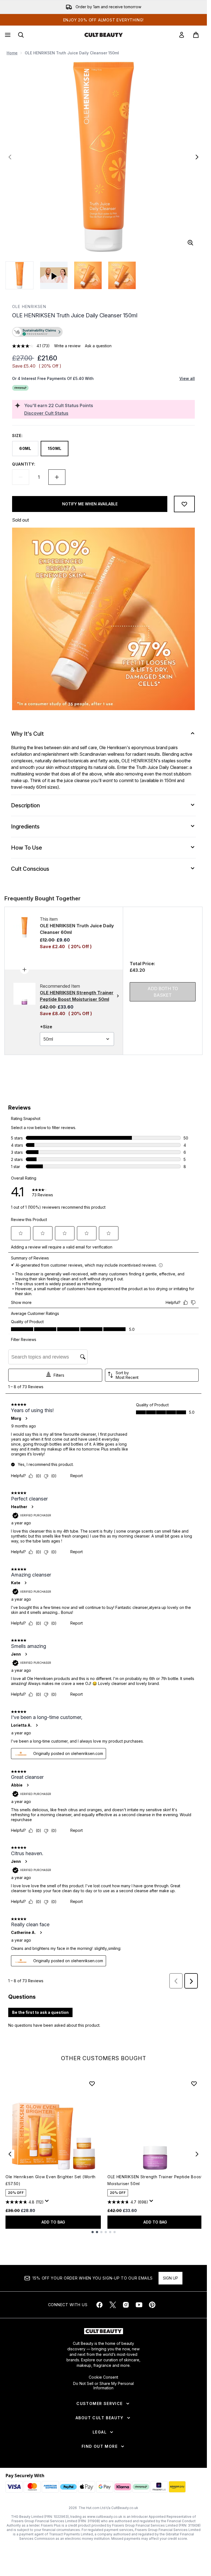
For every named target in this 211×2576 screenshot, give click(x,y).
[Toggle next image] (197, 157)
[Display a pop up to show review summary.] (48, 2202)
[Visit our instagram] (126, 2305)
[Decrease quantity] (21, 477)
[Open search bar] (21, 35)
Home (12, 53)
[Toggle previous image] (10, 157)
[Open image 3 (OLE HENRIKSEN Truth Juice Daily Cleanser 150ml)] (122, 275)
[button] (103, 332)
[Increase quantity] (57, 477)
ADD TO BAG (53, 2222)
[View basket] (196, 35)
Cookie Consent (103, 2377)
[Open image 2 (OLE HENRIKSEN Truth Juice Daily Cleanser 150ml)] (88, 275)
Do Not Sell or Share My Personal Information (103, 2386)
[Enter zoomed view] (190, 243)
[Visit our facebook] (99, 2305)
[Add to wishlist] (184, 504)
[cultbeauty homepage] (104, 35)
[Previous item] (10, 2154)
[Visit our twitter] (113, 2305)
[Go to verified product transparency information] (37, 332)
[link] (182, 35)
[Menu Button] (7, 35)
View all (187, 378)
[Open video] (54, 275)
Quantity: (24, 464)
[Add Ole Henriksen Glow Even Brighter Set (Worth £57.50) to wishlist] (92, 2084)
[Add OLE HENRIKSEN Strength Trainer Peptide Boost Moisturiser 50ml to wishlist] (194, 2084)
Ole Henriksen (29, 306)
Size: (17, 436)
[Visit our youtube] (139, 2305)
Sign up (170, 2278)
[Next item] (197, 2154)
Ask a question (98, 346)
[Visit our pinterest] (152, 2305)
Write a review (67, 346)
